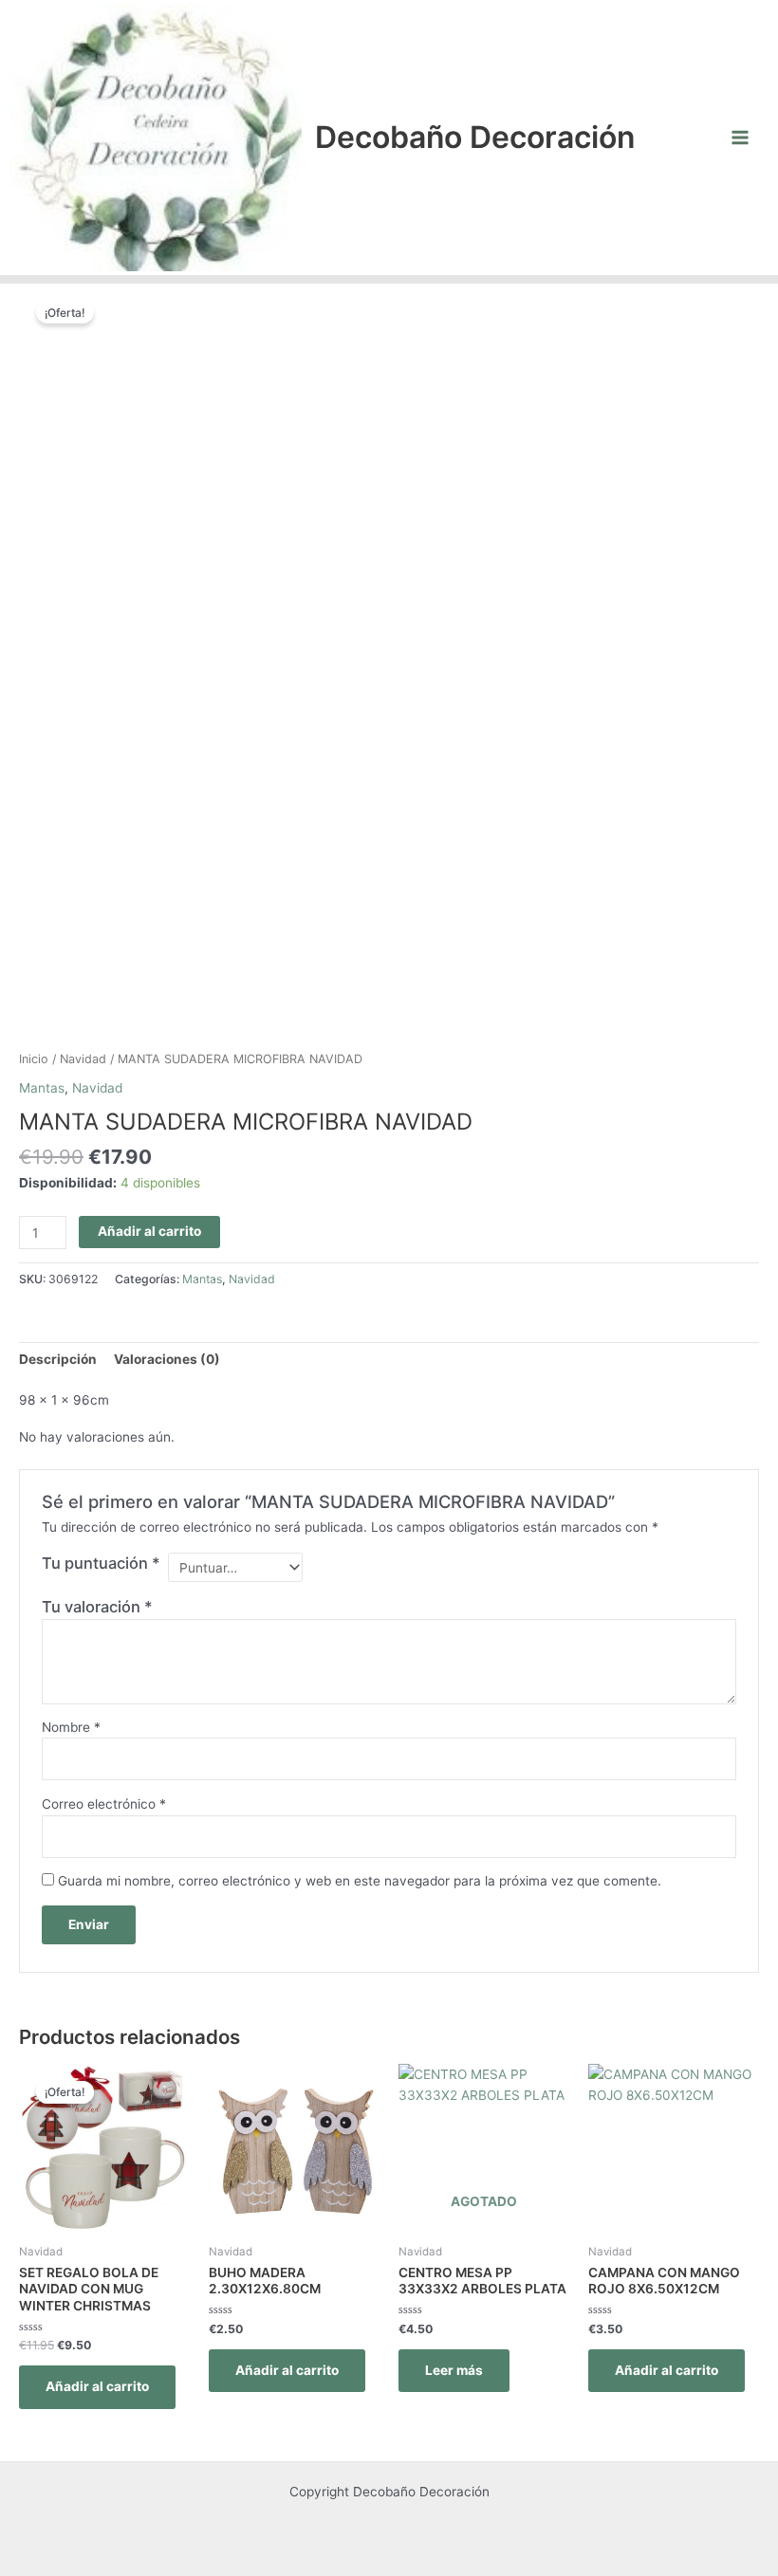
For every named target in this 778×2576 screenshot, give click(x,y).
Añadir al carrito (149, 1231)
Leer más (454, 2370)
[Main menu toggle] (741, 137)
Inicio (34, 1059)
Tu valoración (97, 1607)
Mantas (42, 1088)
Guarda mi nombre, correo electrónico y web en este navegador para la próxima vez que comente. (360, 1881)
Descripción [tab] (58, 1359)
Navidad (83, 1059)
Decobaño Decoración (475, 137)
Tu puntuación (101, 1563)
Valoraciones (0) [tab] (167, 1359)
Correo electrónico (104, 1804)
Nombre (71, 1727)
